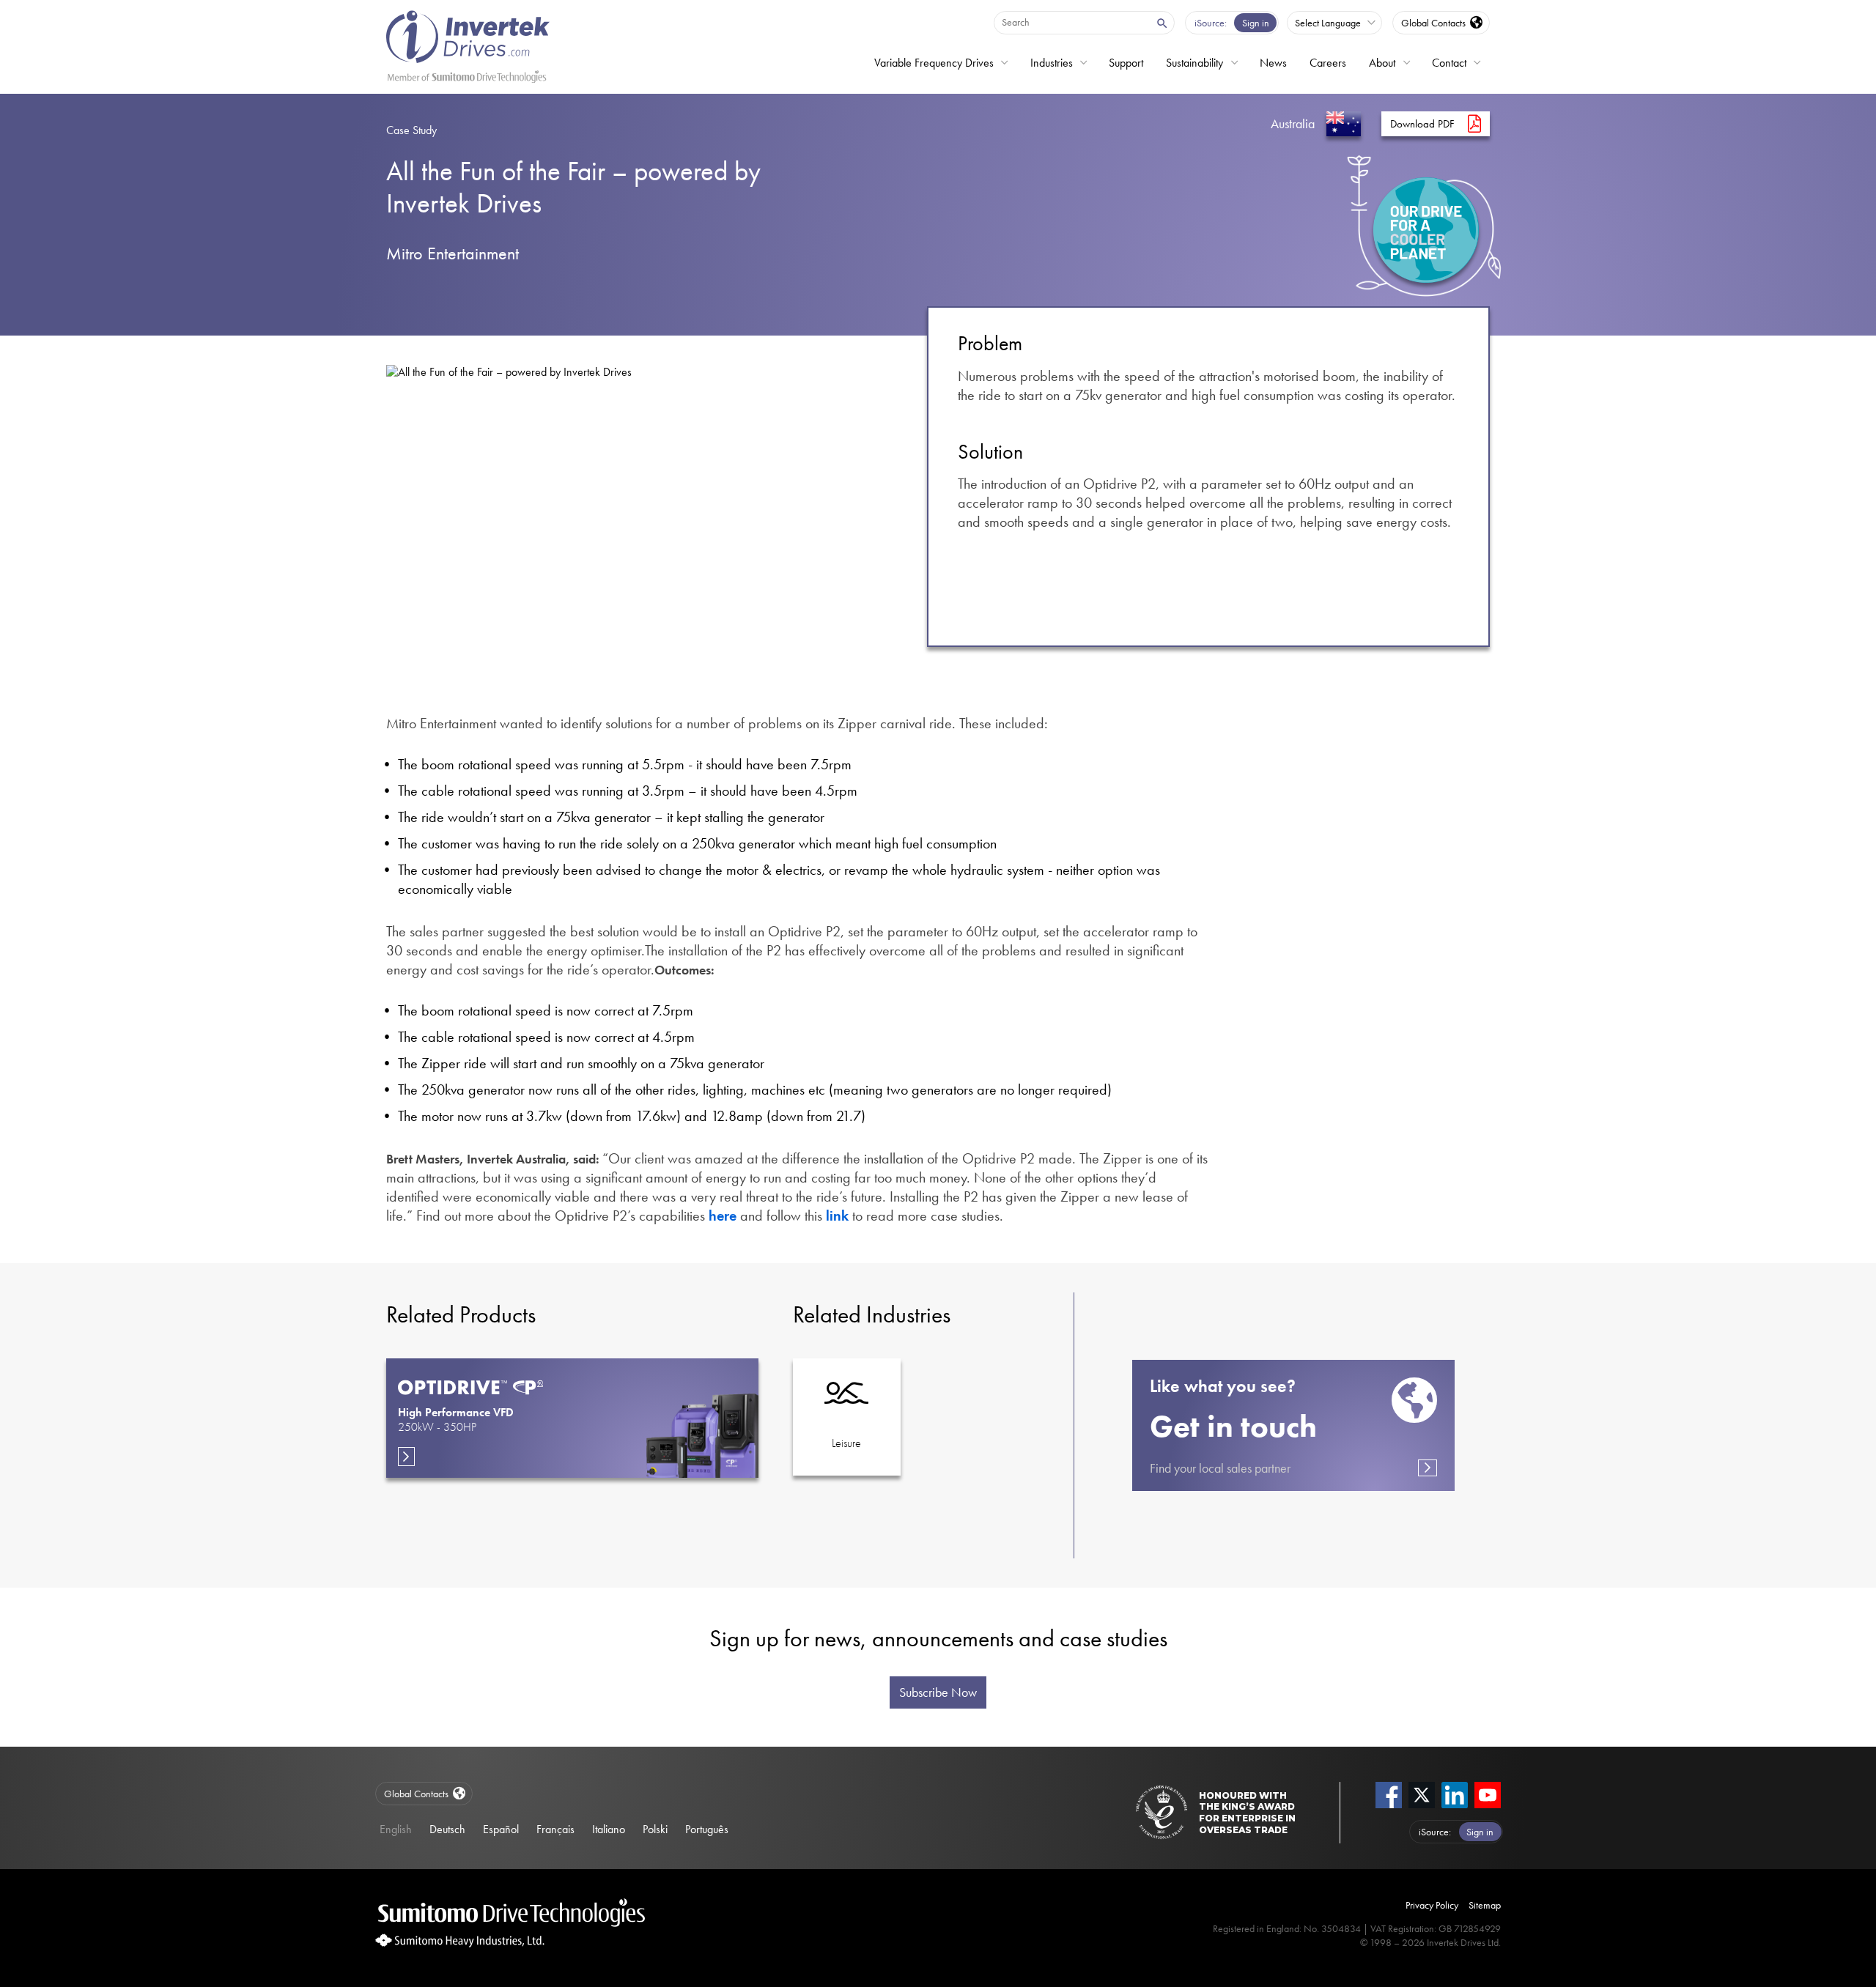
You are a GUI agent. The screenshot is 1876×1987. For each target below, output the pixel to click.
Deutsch (447, 1829)
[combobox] (1071, 22)
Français (555, 1829)
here (723, 1215)
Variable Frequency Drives (934, 63)
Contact (1449, 63)
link (837, 1215)
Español (501, 1829)
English (396, 1829)
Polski (655, 1829)
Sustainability (1194, 63)
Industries (1052, 63)
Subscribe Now (938, 1692)
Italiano (609, 1829)
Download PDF (1422, 124)
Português (707, 1829)
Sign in (1256, 23)
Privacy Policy (1432, 1905)
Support (1126, 63)
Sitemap (1485, 1905)
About (1382, 63)
